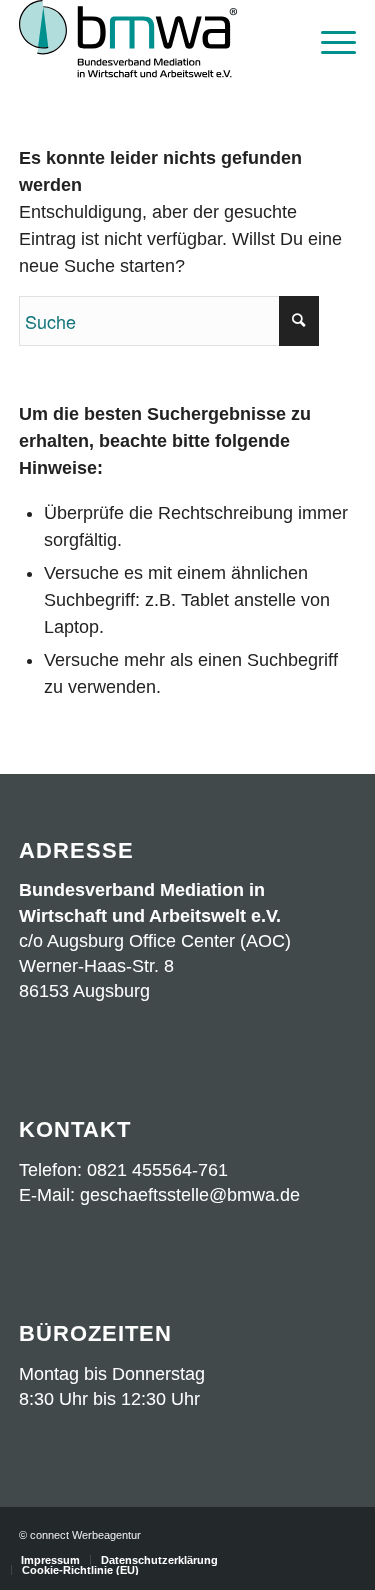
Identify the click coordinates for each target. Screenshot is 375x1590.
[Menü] (328, 40)
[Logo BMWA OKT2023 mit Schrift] (154, 40)
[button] (36, 1554)
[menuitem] (328, 40)
